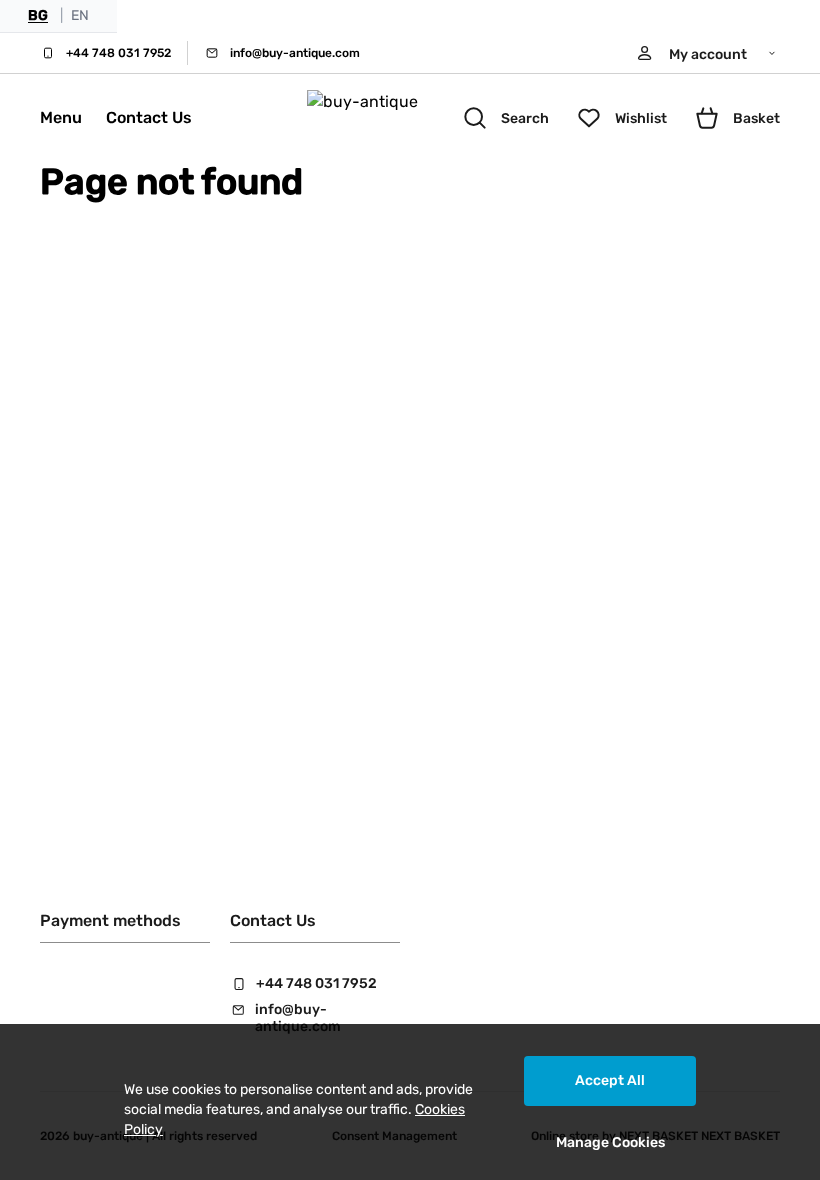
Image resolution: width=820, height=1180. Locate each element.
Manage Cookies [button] (610, 1142)
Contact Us (149, 117)
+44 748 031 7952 (118, 53)
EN (80, 15)
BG (38, 15)
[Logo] (383, 118)
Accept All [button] (610, 1080)
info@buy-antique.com (295, 53)
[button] (707, 53)
